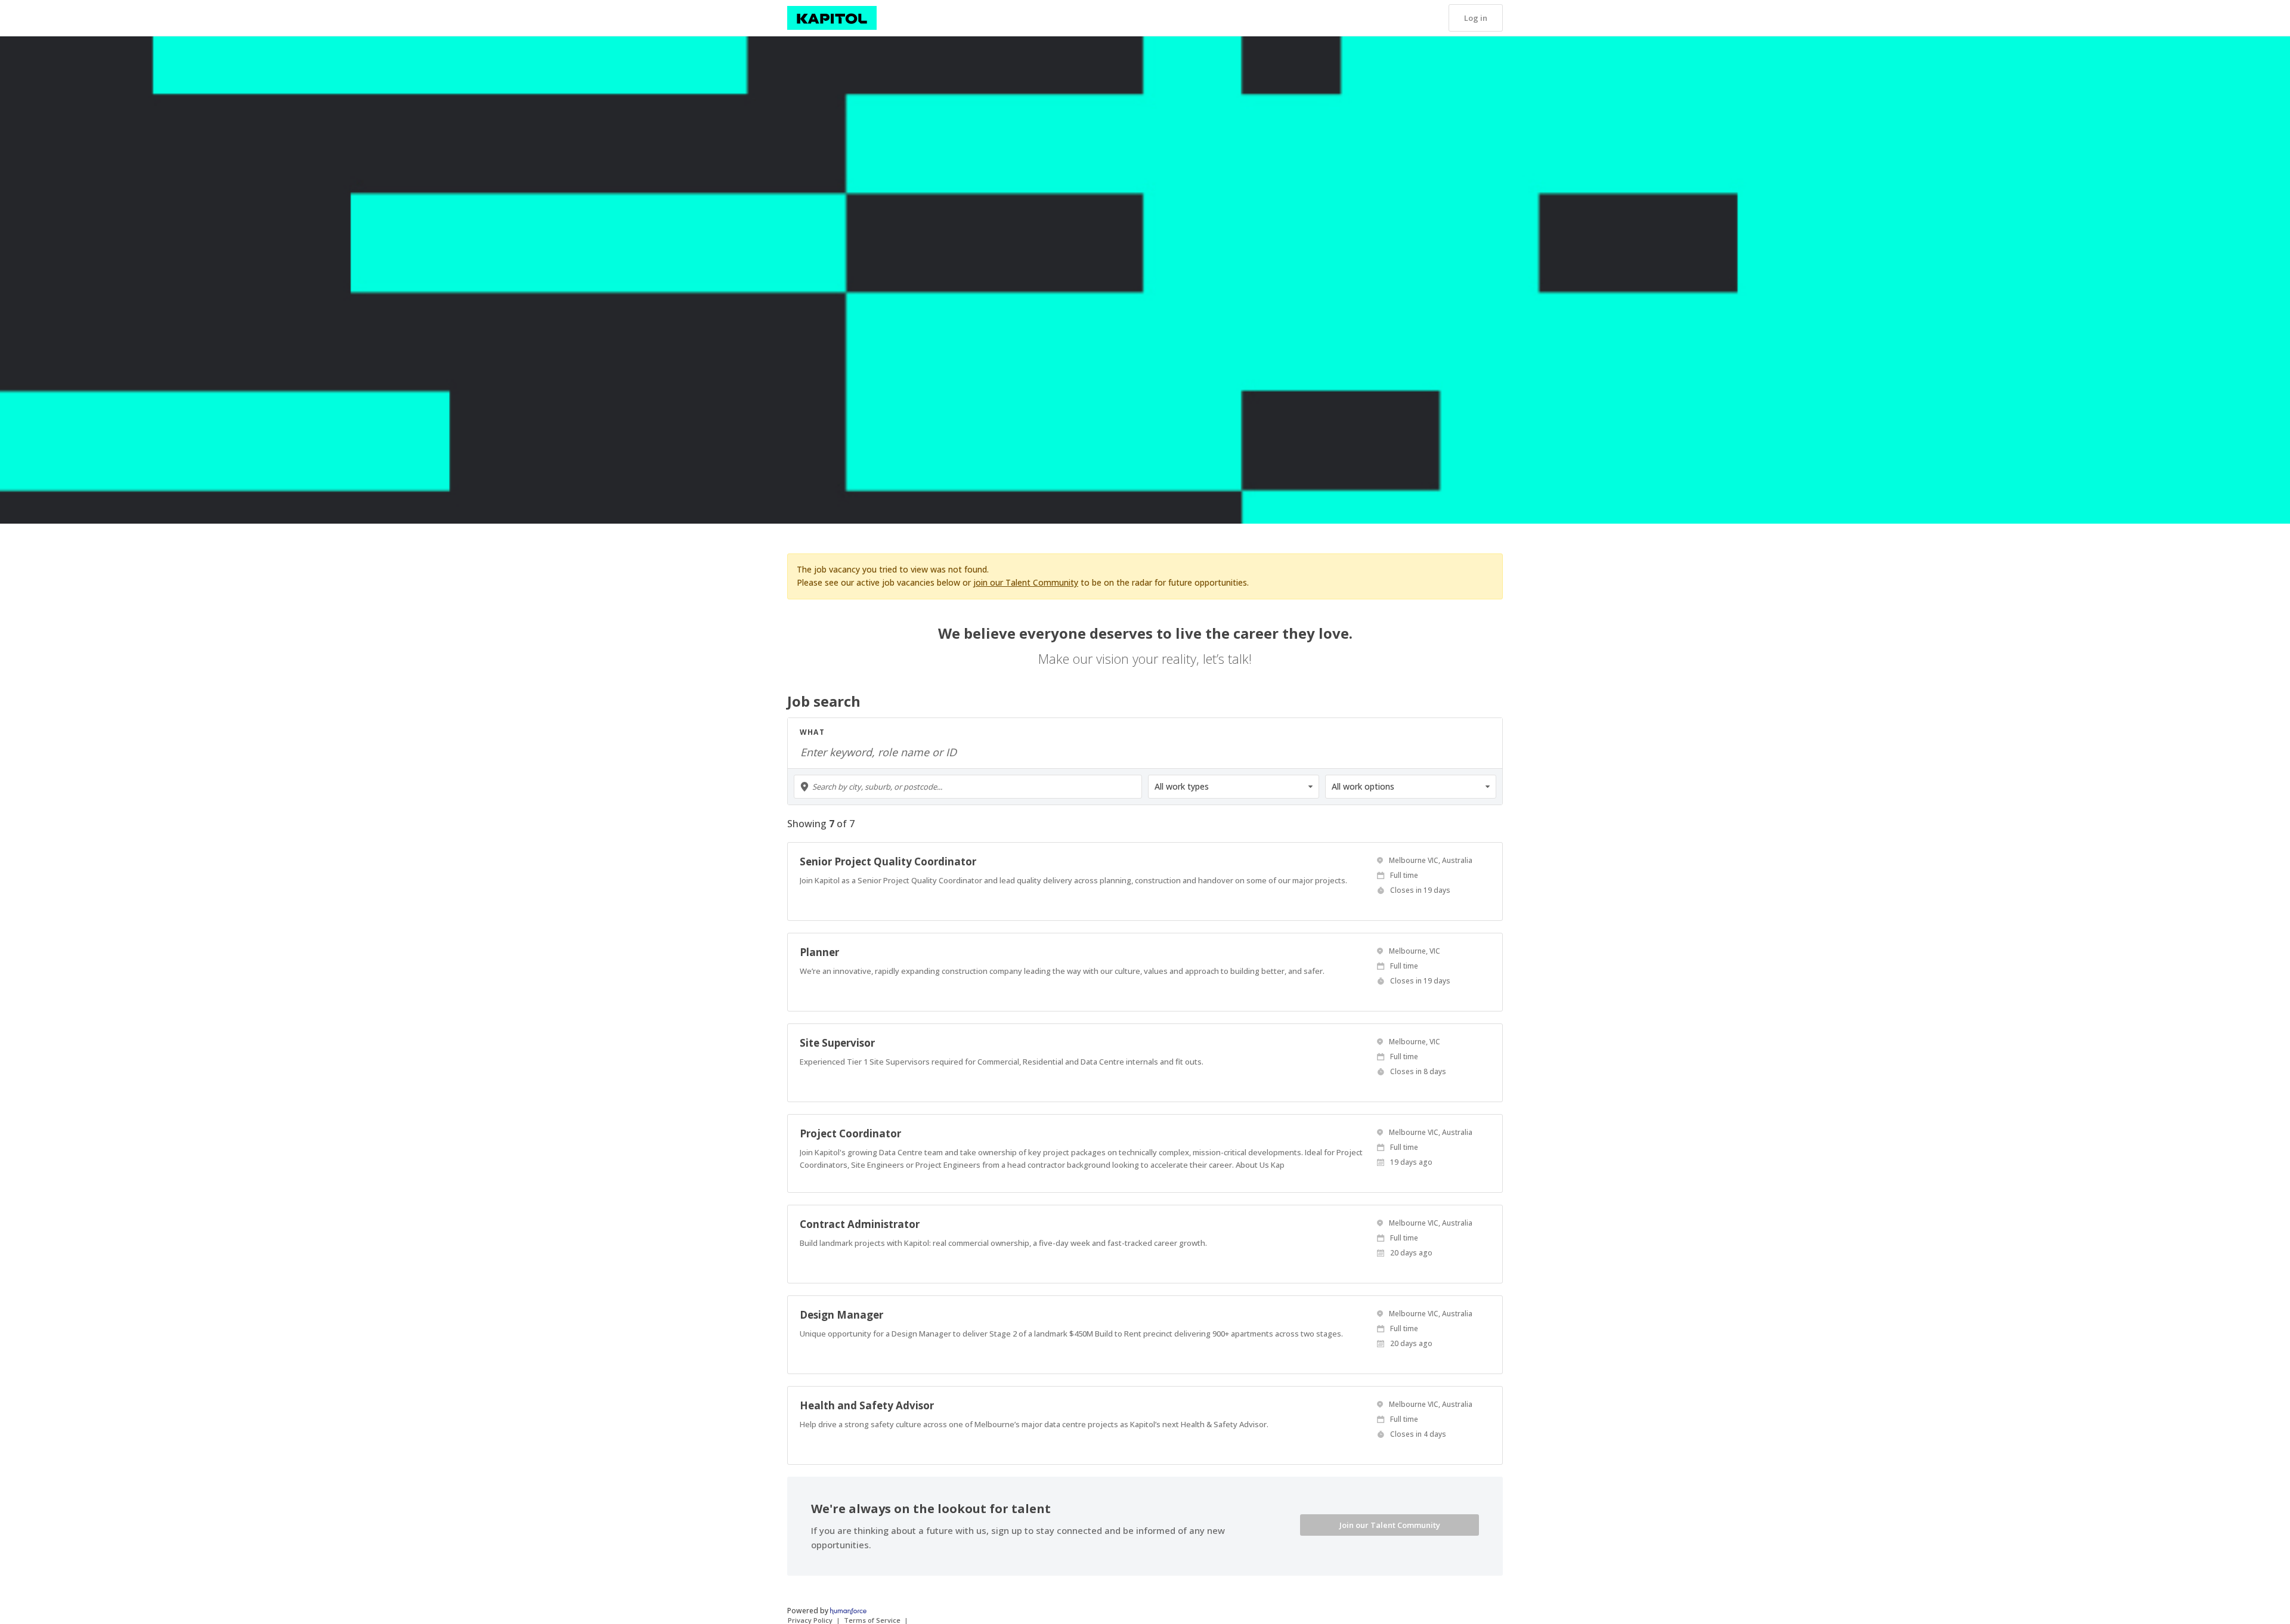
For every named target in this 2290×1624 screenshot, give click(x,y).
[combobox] (968, 787)
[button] (1476, 18)
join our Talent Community (1026, 582)
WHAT (812, 732)
